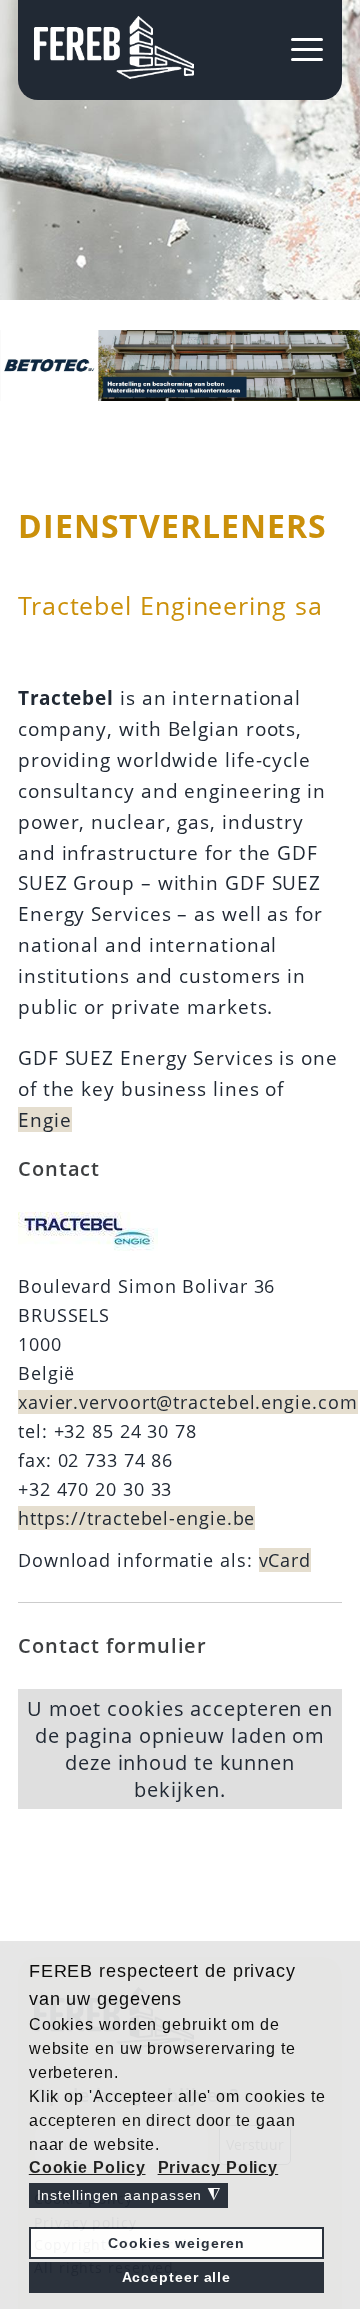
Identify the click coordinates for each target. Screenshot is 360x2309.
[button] (89, 2168)
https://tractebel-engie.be (136, 1518)
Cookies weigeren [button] (176, 2243)
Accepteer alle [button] (177, 2277)
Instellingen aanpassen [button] (129, 2195)
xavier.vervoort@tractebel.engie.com (188, 1402)
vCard (285, 1560)
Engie (45, 1119)
